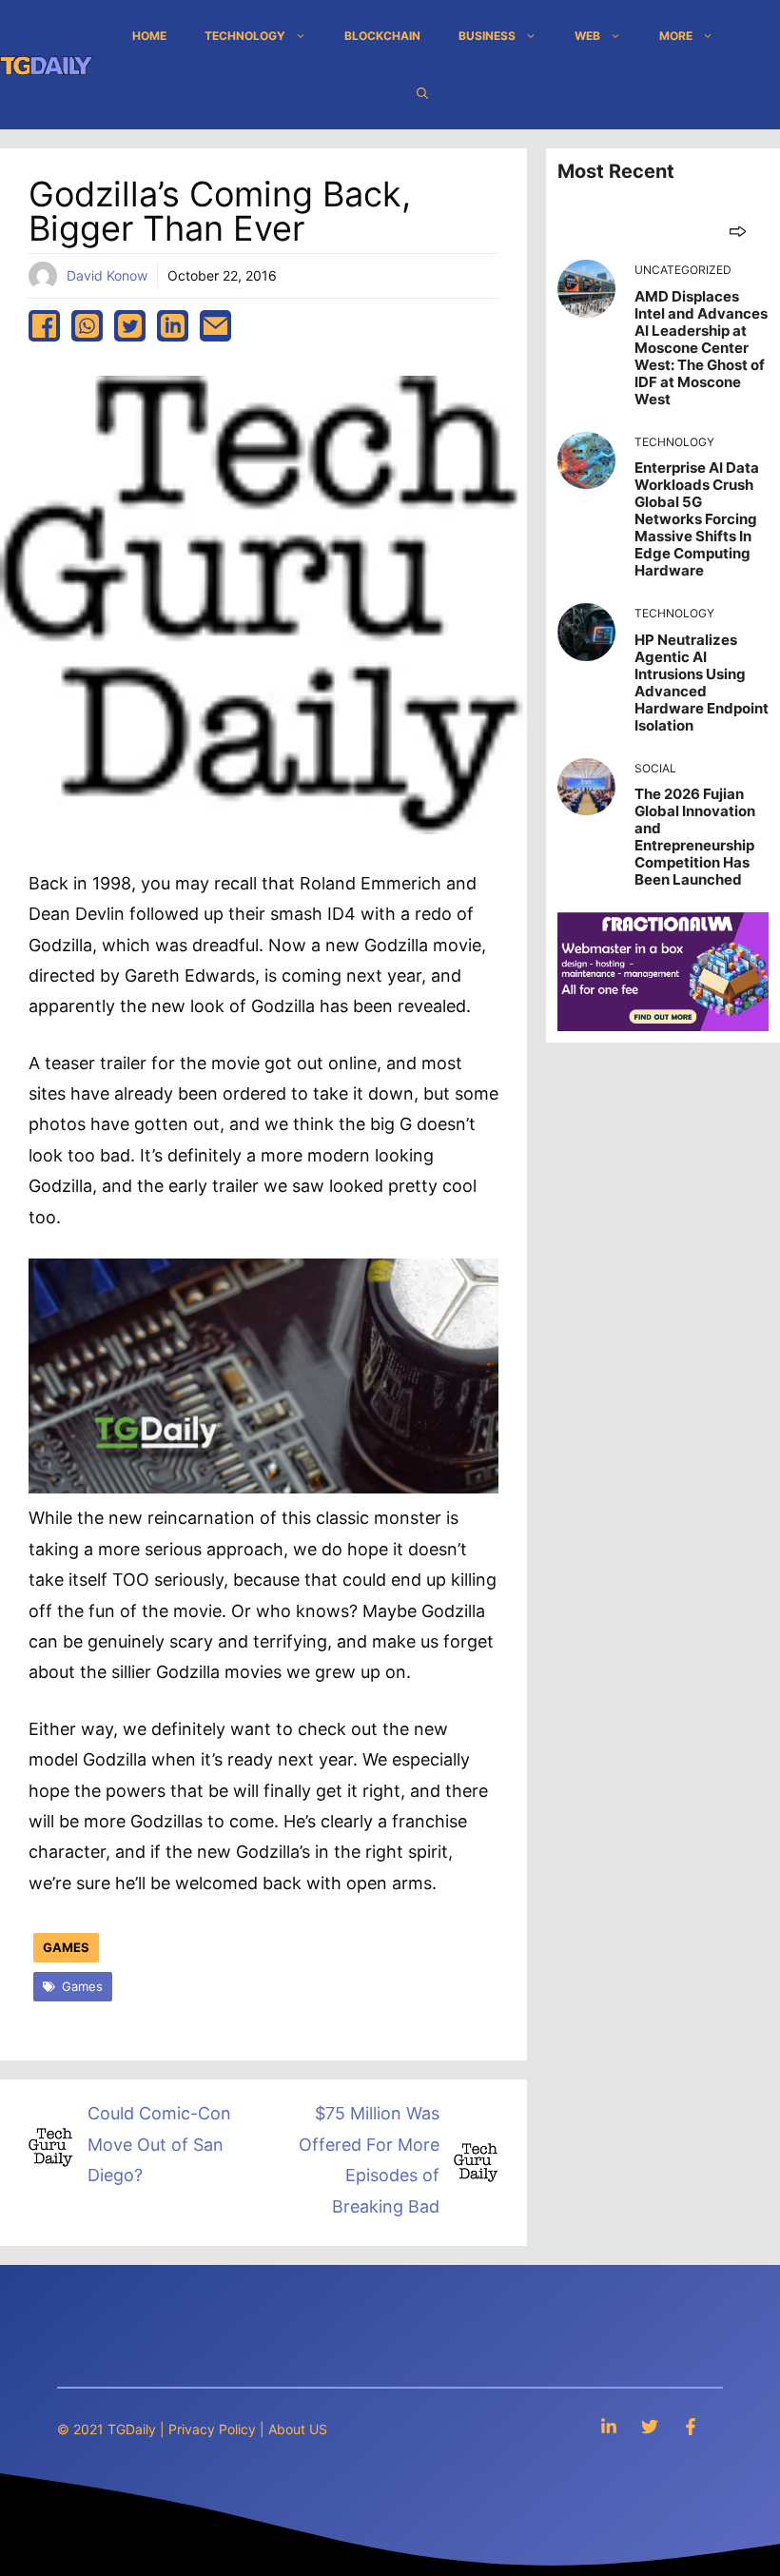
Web (587, 36)
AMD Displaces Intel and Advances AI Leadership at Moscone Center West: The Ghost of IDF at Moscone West (701, 348)
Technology (245, 36)
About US (298, 2429)
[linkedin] (173, 326)
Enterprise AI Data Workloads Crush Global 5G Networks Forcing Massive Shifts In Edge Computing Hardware (697, 519)
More (676, 36)
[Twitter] (650, 2426)
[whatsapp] (87, 326)
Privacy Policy (212, 2429)
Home (149, 36)
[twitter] (130, 326)
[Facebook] (691, 2426)
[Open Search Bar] (422, 93)
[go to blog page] (738, 231)
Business (487, 36)
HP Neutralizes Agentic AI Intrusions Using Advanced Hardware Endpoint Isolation (702, 683)
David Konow (107, 275)
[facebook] (44, 326)
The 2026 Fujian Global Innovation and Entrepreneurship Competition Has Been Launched (695, 837)
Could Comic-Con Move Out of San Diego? (159, 2144)
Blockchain (382, 36)
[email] (215, 326)
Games (66, 1947)
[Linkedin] (609, 2426)
